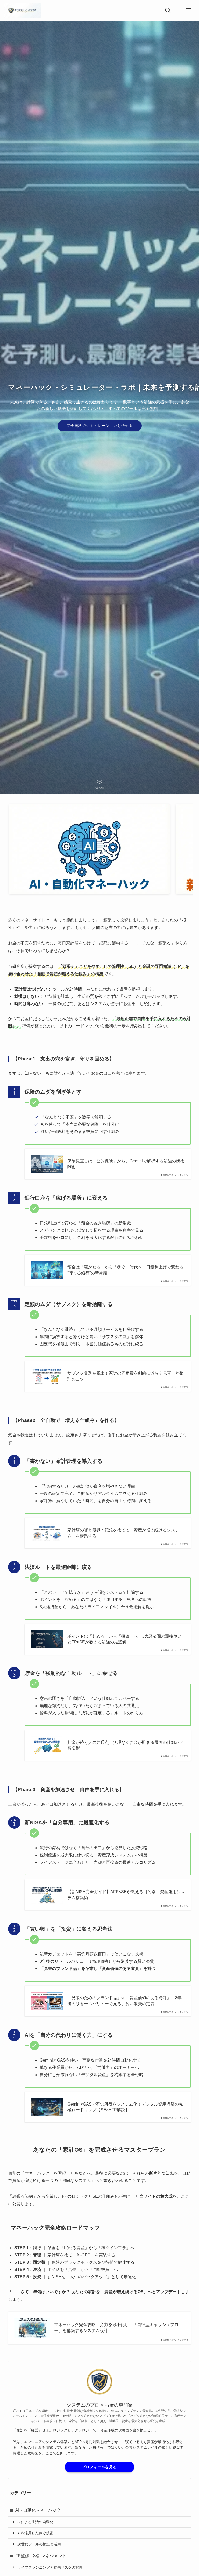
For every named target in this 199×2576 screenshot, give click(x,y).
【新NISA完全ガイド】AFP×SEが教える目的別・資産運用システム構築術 (126, 1895)
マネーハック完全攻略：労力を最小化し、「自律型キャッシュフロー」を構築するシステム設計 (116, 2327)
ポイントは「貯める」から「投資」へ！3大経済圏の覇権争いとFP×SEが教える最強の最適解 (125, 1639)
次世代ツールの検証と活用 (39, 2544)
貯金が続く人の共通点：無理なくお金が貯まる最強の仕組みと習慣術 (125, 1745)
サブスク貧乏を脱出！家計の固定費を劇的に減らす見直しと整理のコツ (125, 1376)
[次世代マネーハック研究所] (22, 10)
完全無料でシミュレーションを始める (100, 426)
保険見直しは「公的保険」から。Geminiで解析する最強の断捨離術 (126, 1164)
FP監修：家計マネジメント (41, 2556)
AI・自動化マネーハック (38, 2510)
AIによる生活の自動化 (35, 2522)
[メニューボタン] (189, 10)
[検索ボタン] (168, 10)
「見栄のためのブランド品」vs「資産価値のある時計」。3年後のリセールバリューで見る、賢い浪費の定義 (125, 2001)
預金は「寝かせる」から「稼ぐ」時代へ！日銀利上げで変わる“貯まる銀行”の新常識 (125, 1270)
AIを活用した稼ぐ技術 (35, 2533)
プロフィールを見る (99, 2467)
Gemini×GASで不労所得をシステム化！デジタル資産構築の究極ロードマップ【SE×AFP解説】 (125, 2107)
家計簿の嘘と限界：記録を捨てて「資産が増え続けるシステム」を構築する (123, 1533)
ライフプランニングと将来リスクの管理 (50, 2567)
